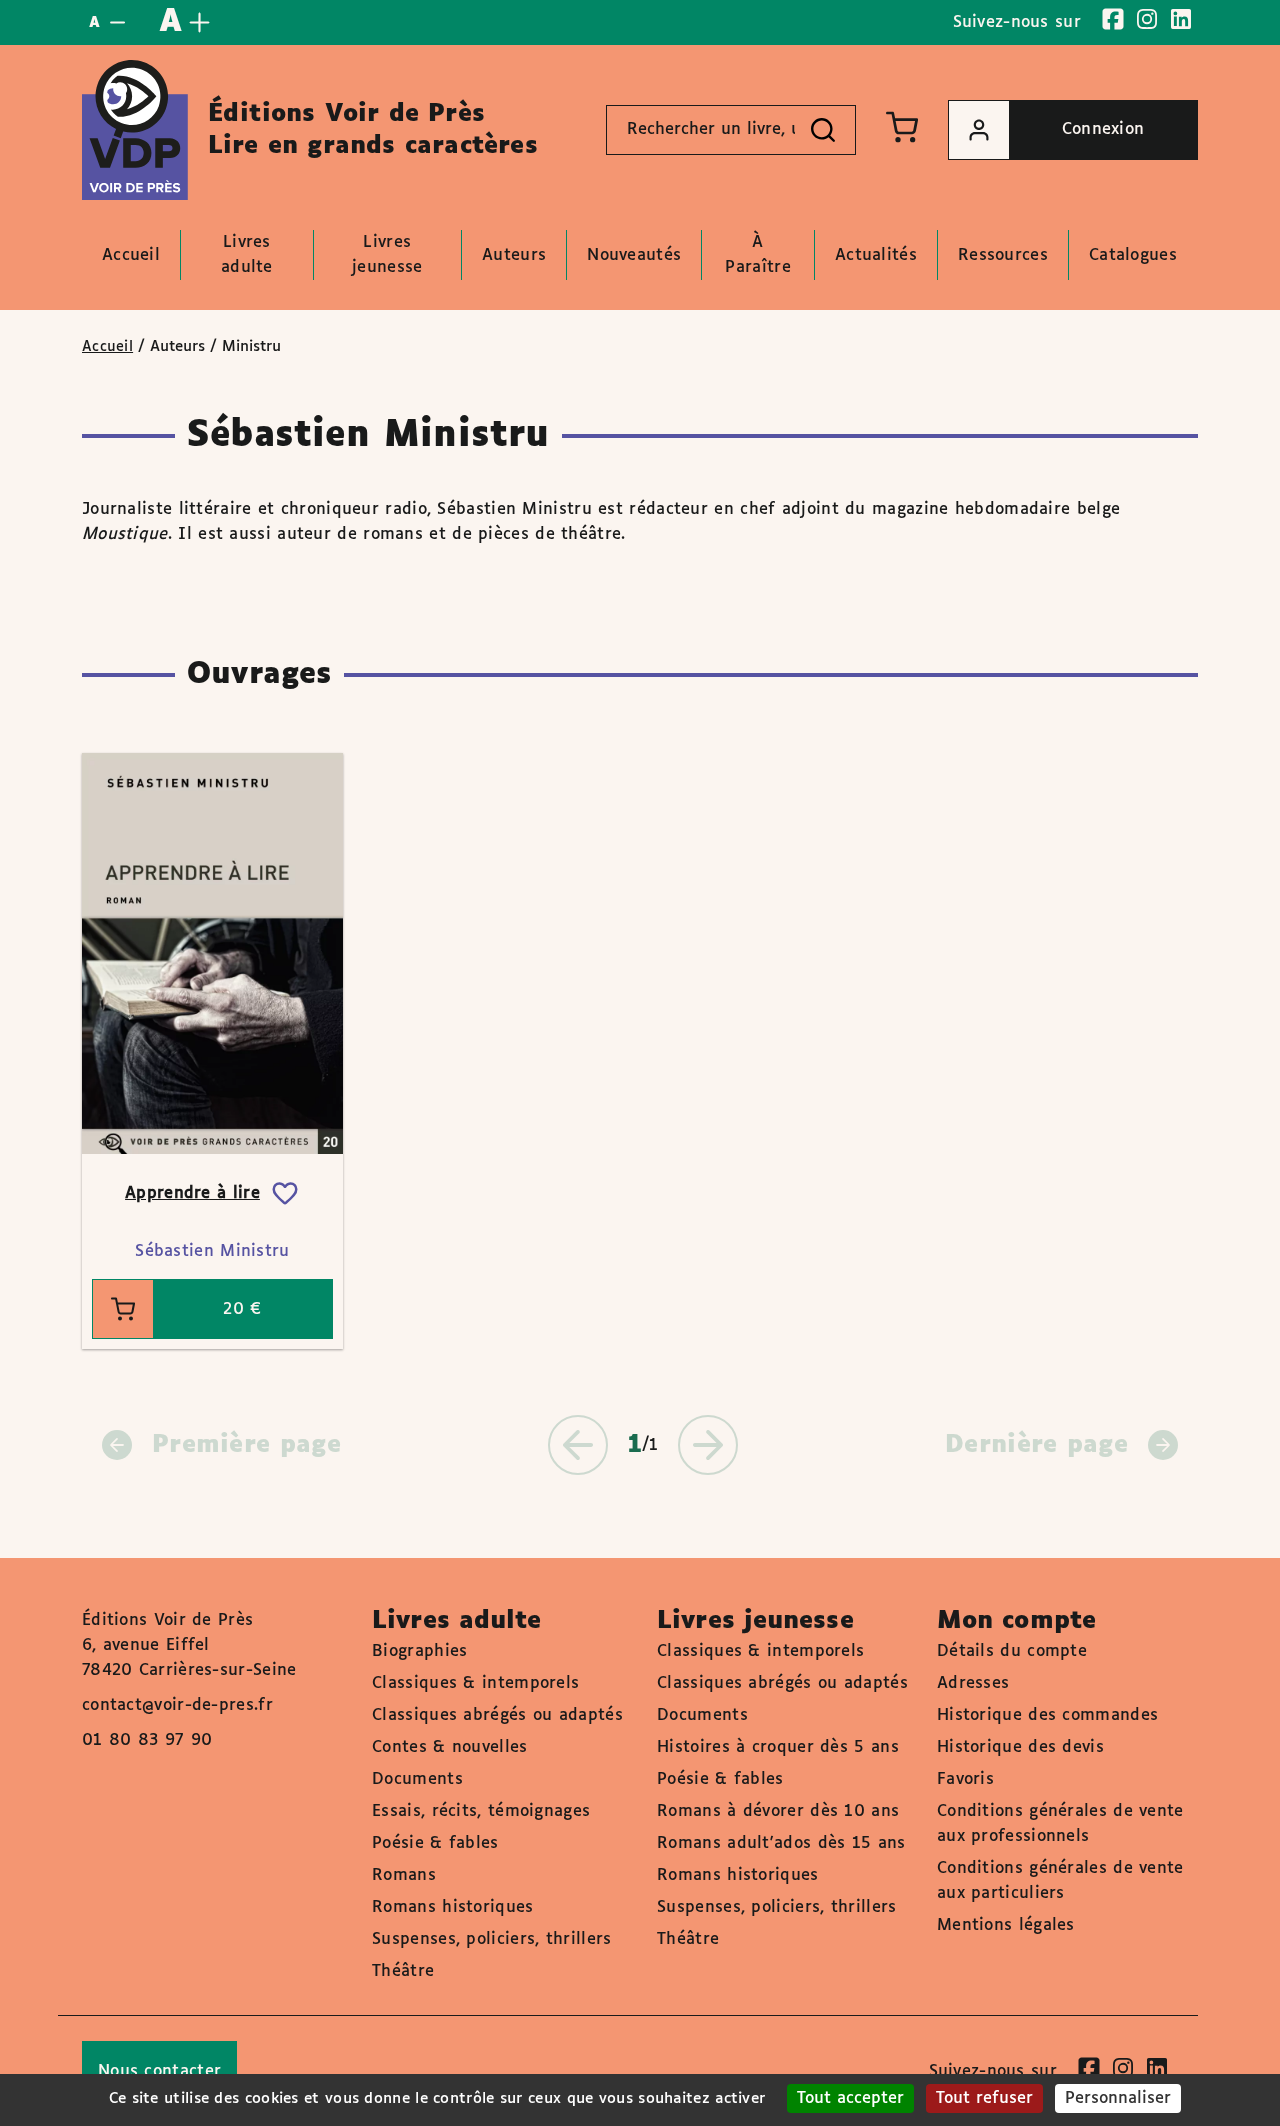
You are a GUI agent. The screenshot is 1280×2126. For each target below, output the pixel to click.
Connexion (1103, 129)
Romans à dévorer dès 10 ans (778, 1811)
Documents (417, 1779)
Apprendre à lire (192, 1193)
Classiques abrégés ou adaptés (497, 1715)
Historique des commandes (1047, 1715)
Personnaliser (1118, 2098)
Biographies (419, 1651)
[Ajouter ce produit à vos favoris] (285, 1194)
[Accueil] (135, 130)
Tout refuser (984, 2098)
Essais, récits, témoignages (481, 1811)
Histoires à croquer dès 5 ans (778, 1747)
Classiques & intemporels (475, 1683)
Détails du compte (1012, 1651)
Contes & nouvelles (449, 1747)
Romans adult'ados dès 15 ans (781, 1843)
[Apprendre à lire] (212, 954)
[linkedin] (1181, 19)
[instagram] (1147, 19)
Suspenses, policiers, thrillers (491, 1939)
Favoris (965, 1779)
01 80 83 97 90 (147, 1740)
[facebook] (1113, 19)
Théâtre (403, 1971)
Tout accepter (850, 2098)
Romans (404, 1875)
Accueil (107, 347)
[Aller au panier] (902, 127)
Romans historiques (452, 1907)
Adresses (973, 1683)
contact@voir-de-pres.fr (177, 1705)
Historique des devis (1020, 1747)
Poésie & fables (435, 1843)
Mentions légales (1006, 1925)
